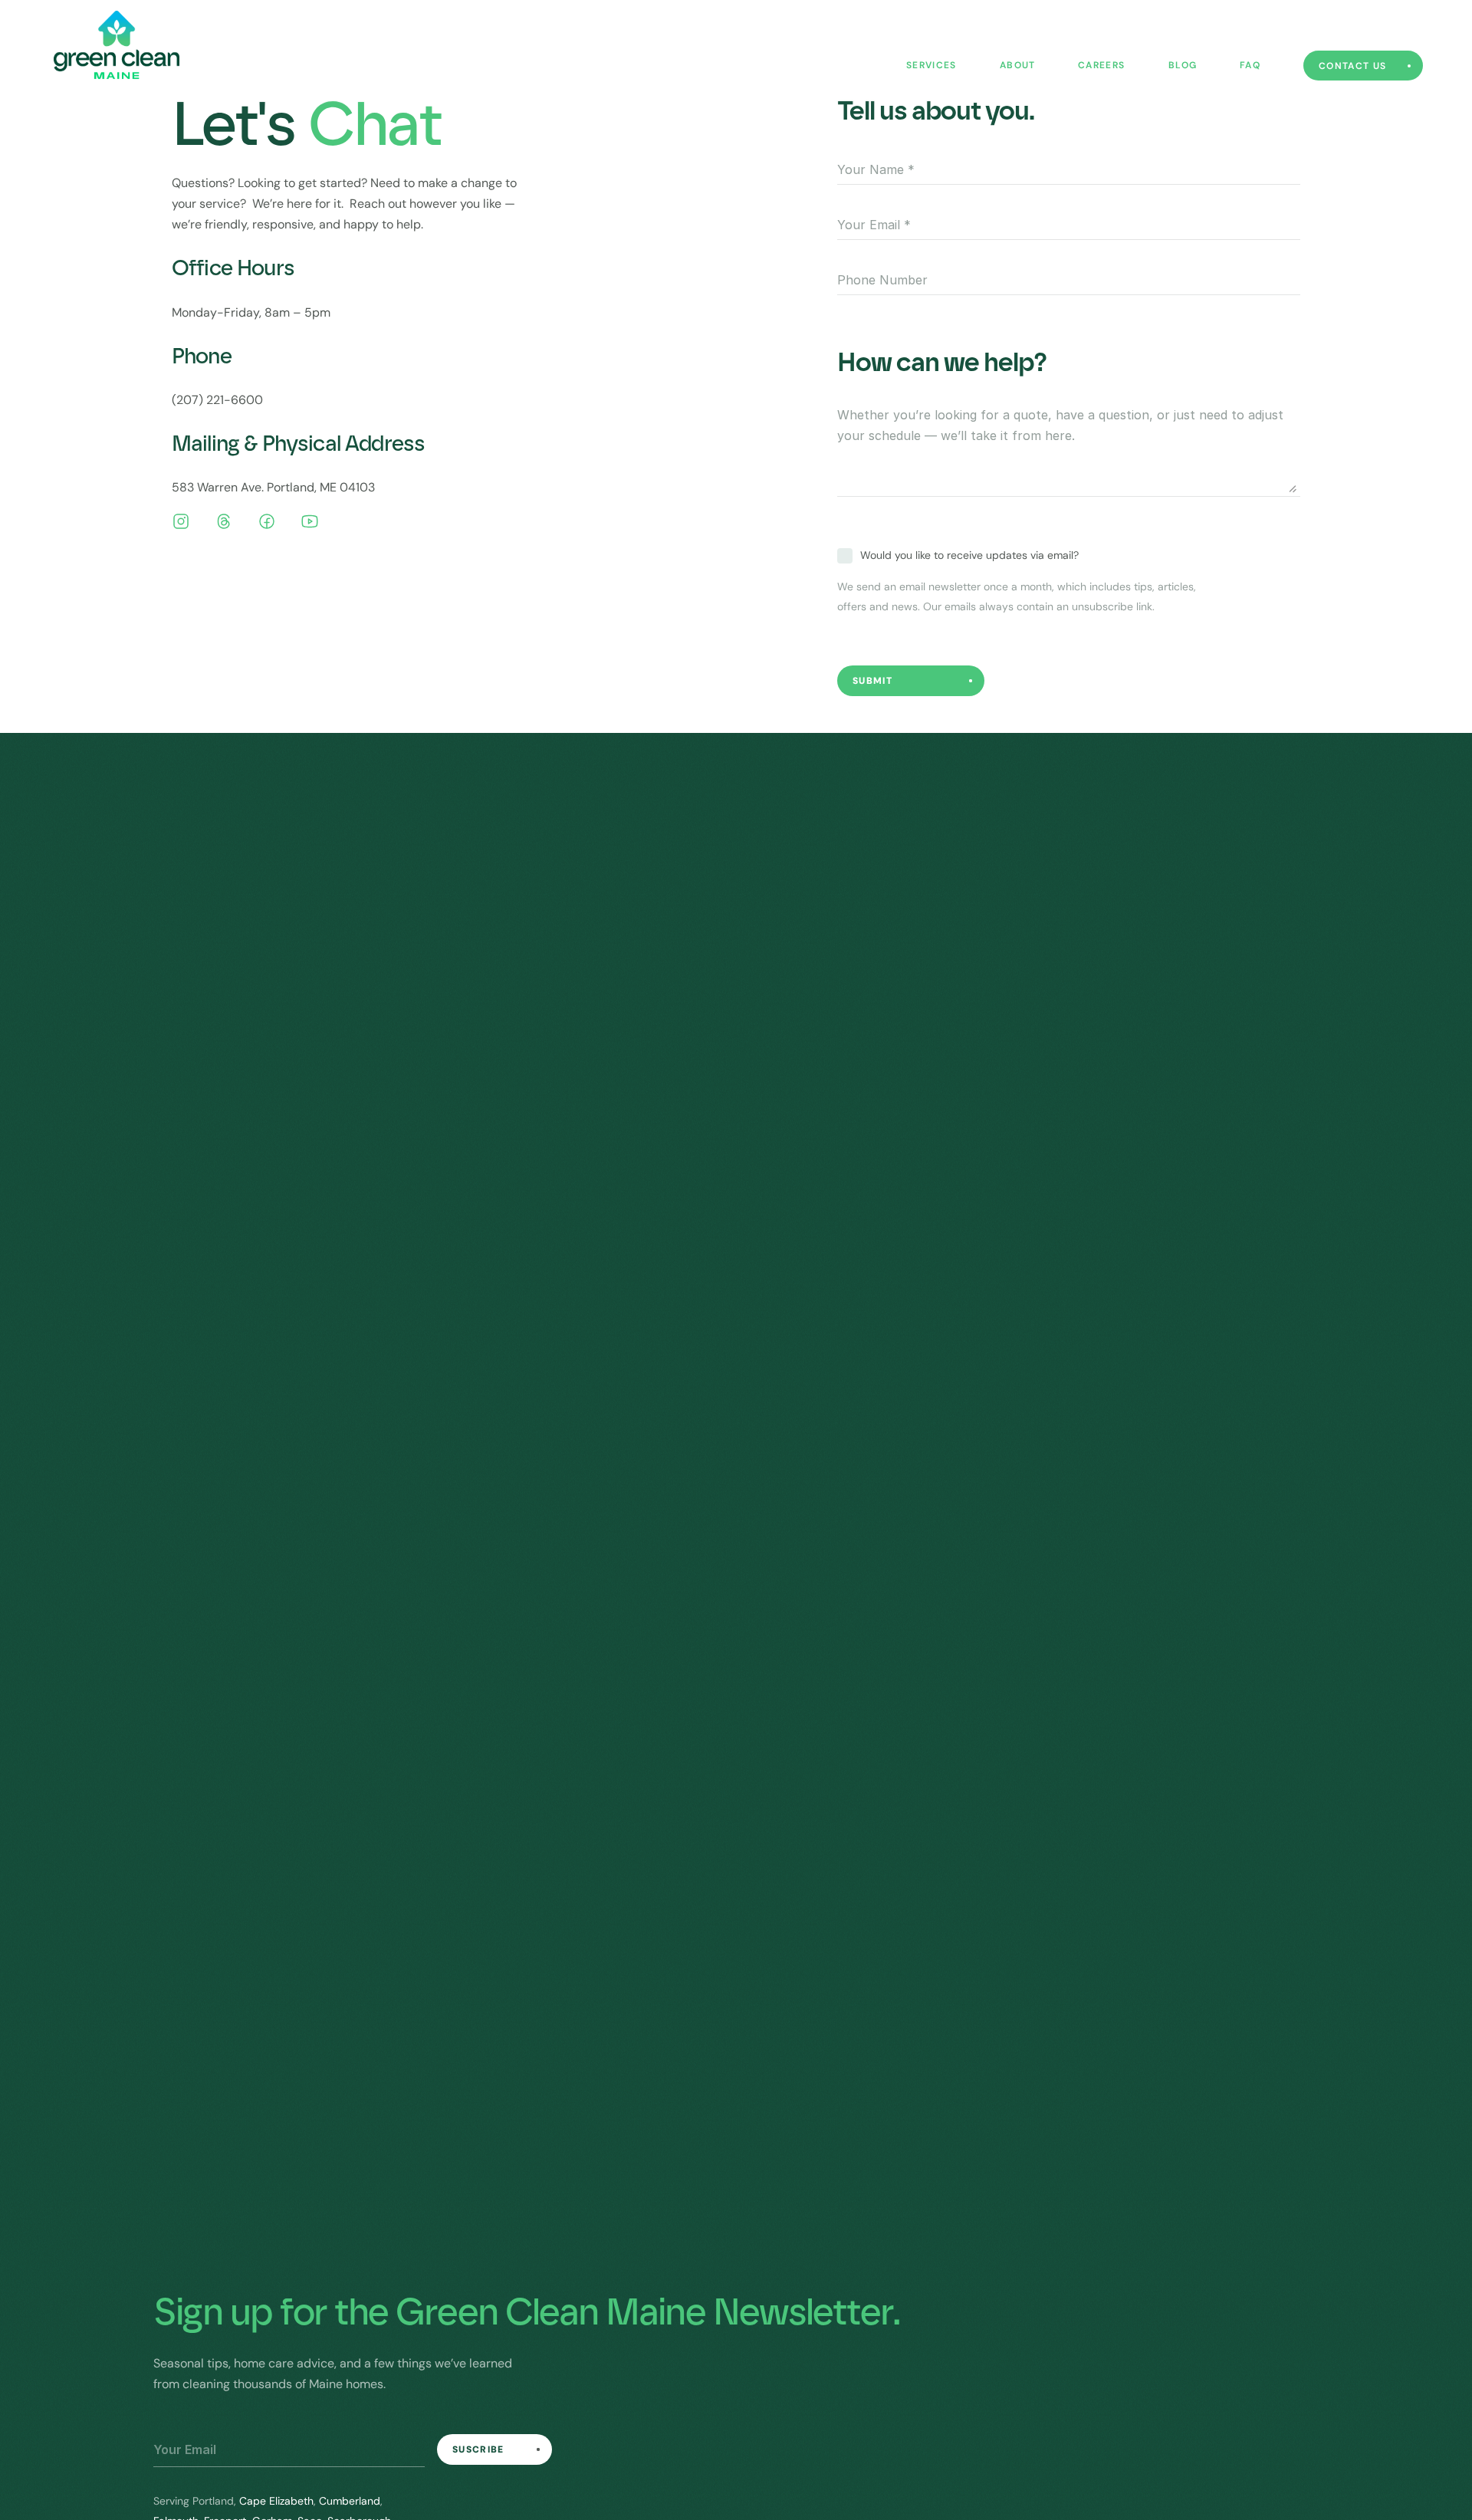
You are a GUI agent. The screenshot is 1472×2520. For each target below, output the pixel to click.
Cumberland (350, 2501)
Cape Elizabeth (276, 2501)
